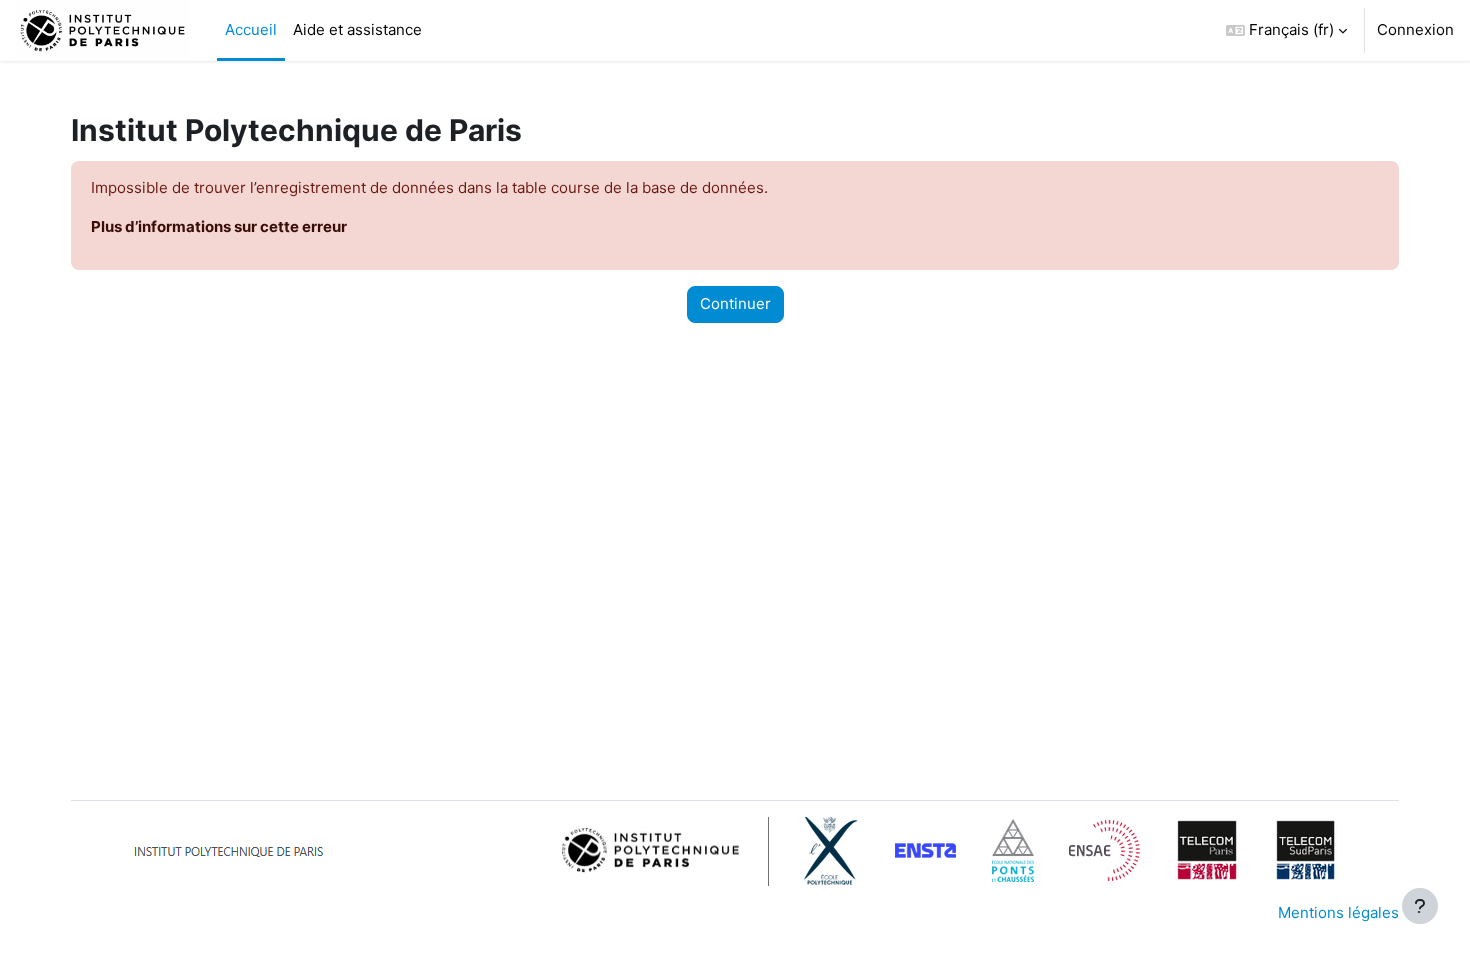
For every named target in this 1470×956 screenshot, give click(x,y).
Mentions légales (1338, 912)
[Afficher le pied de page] (1420, 906)
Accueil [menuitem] (251, 29)
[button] (1286, 30)
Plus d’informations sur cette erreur (219, 226)
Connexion (1415, 29)
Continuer (735, 303)
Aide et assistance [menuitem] (357, 29)
